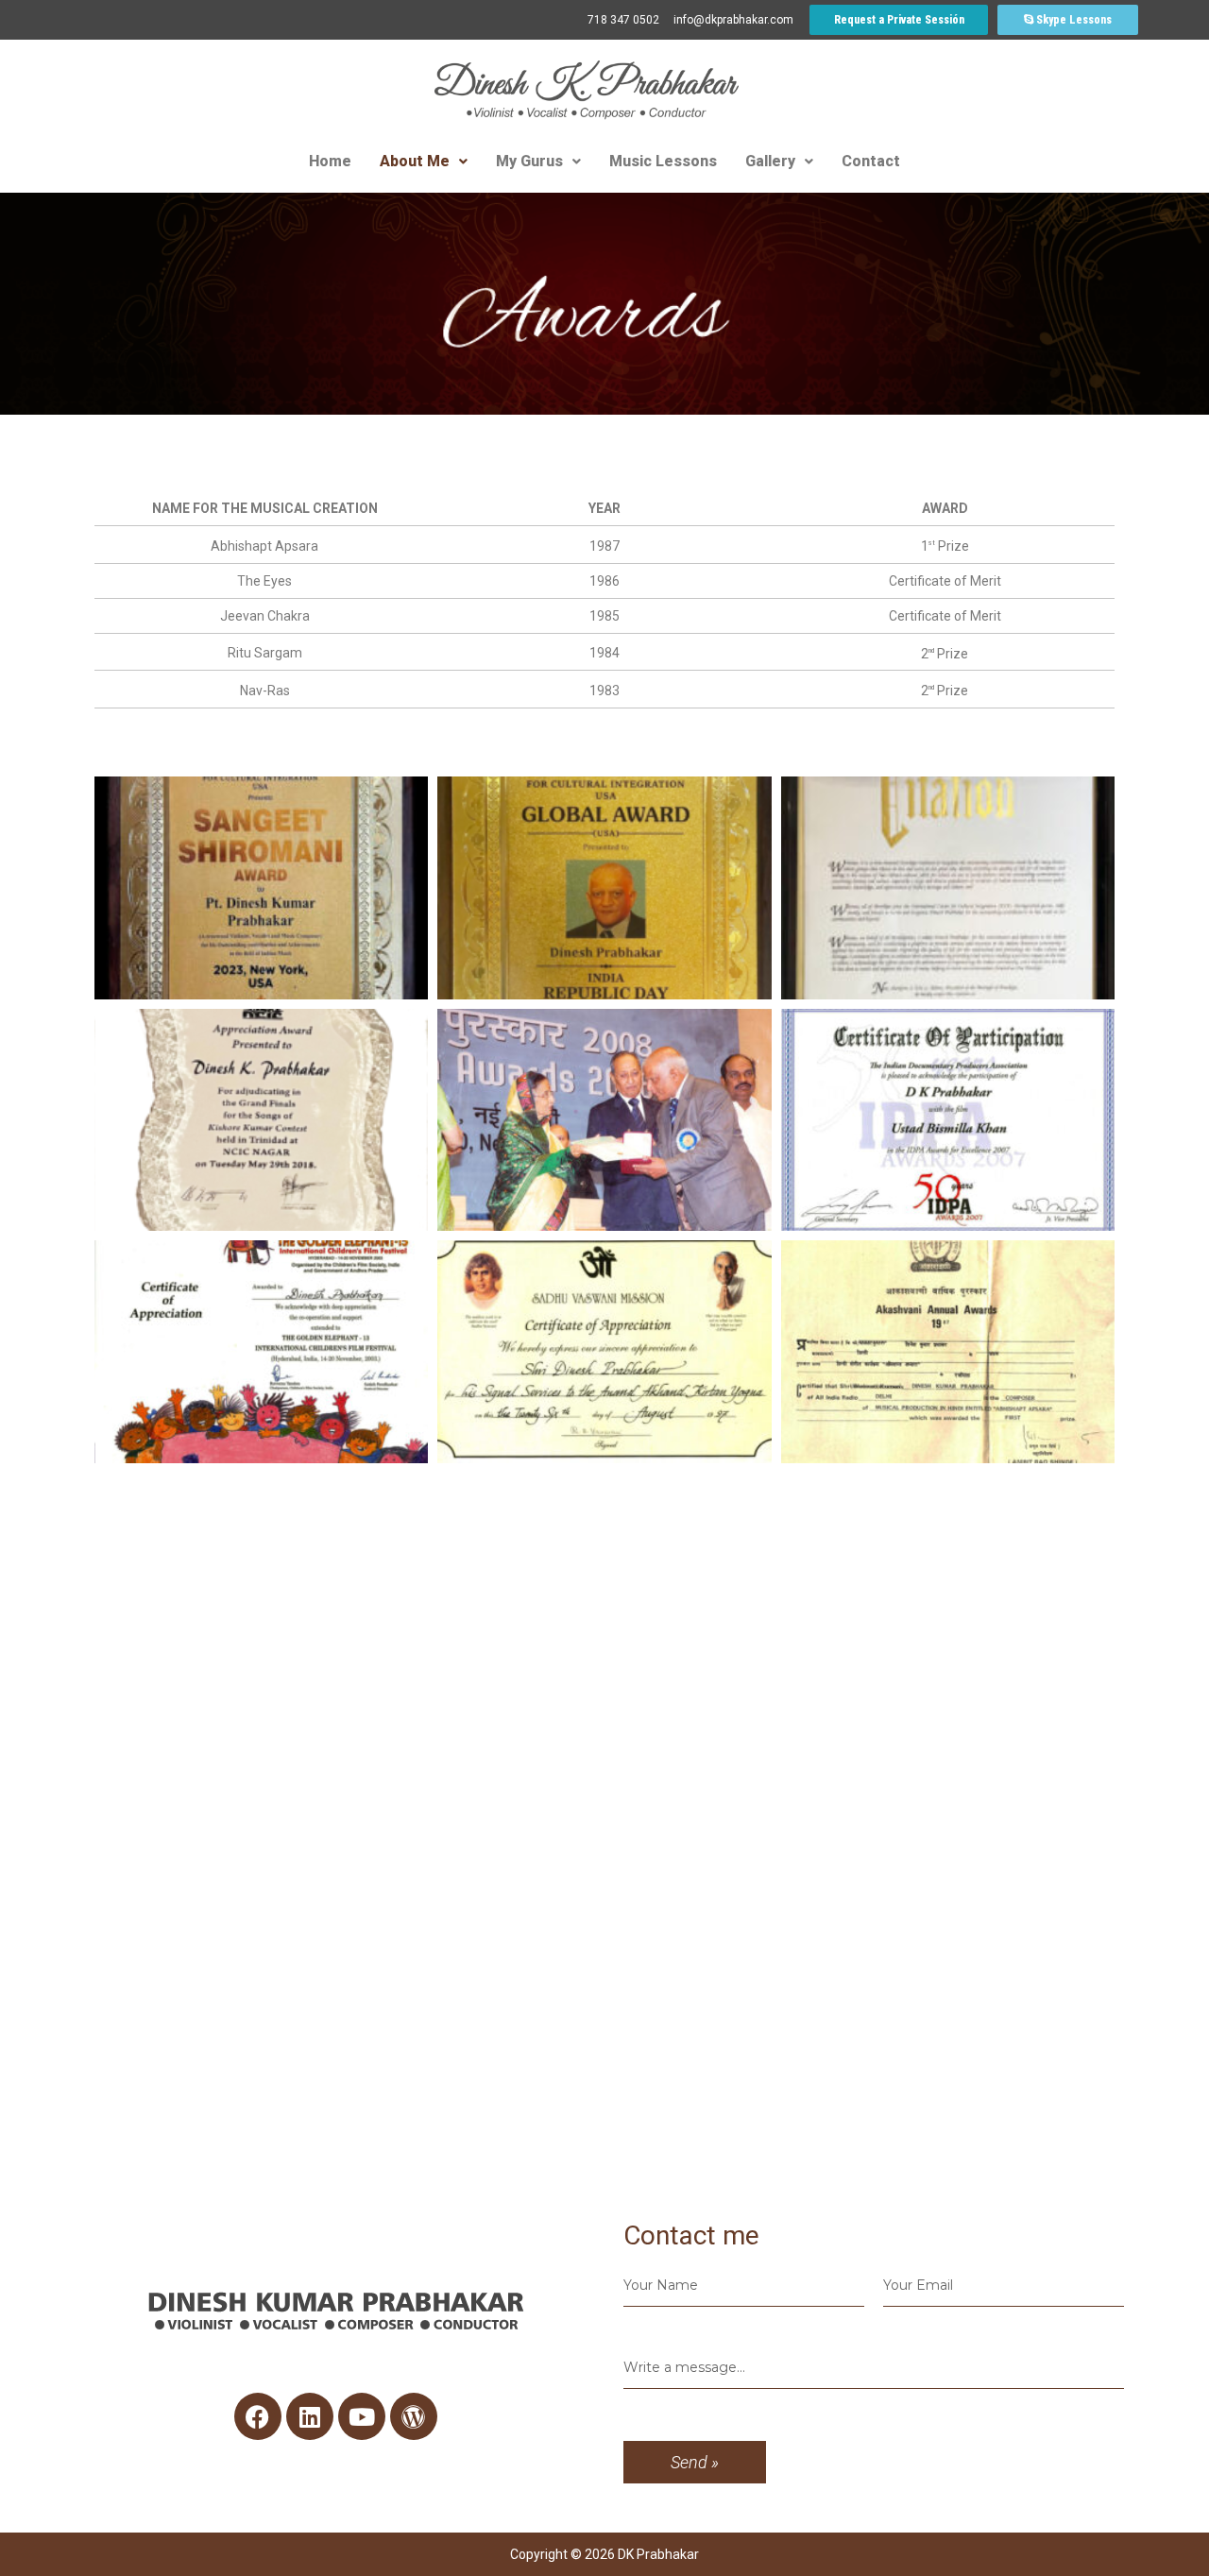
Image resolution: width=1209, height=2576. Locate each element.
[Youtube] (362, 2416)
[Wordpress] (414, 2416)
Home (330, 161)
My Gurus (529, 161)
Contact (871, 161)
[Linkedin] (310, 2416)
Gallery (770, 161)
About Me (415, 161)
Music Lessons (663, 161)
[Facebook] (258, 2416)
